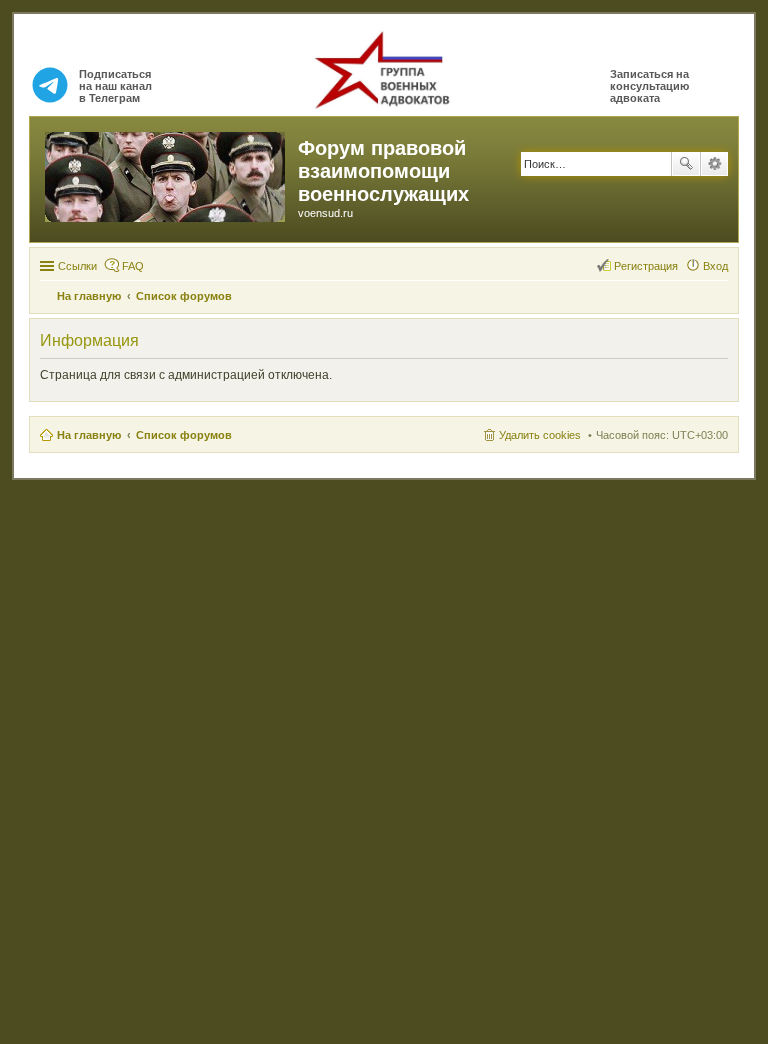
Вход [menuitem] (715, 266)
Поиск (686, 164)
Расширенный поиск (714, 164)
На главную (89, 435)
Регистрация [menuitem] (646, 266)
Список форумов (184, 435)
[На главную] (166, 173)
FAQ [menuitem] (133, 266)
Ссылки (77, 266)
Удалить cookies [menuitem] (540, 435)
